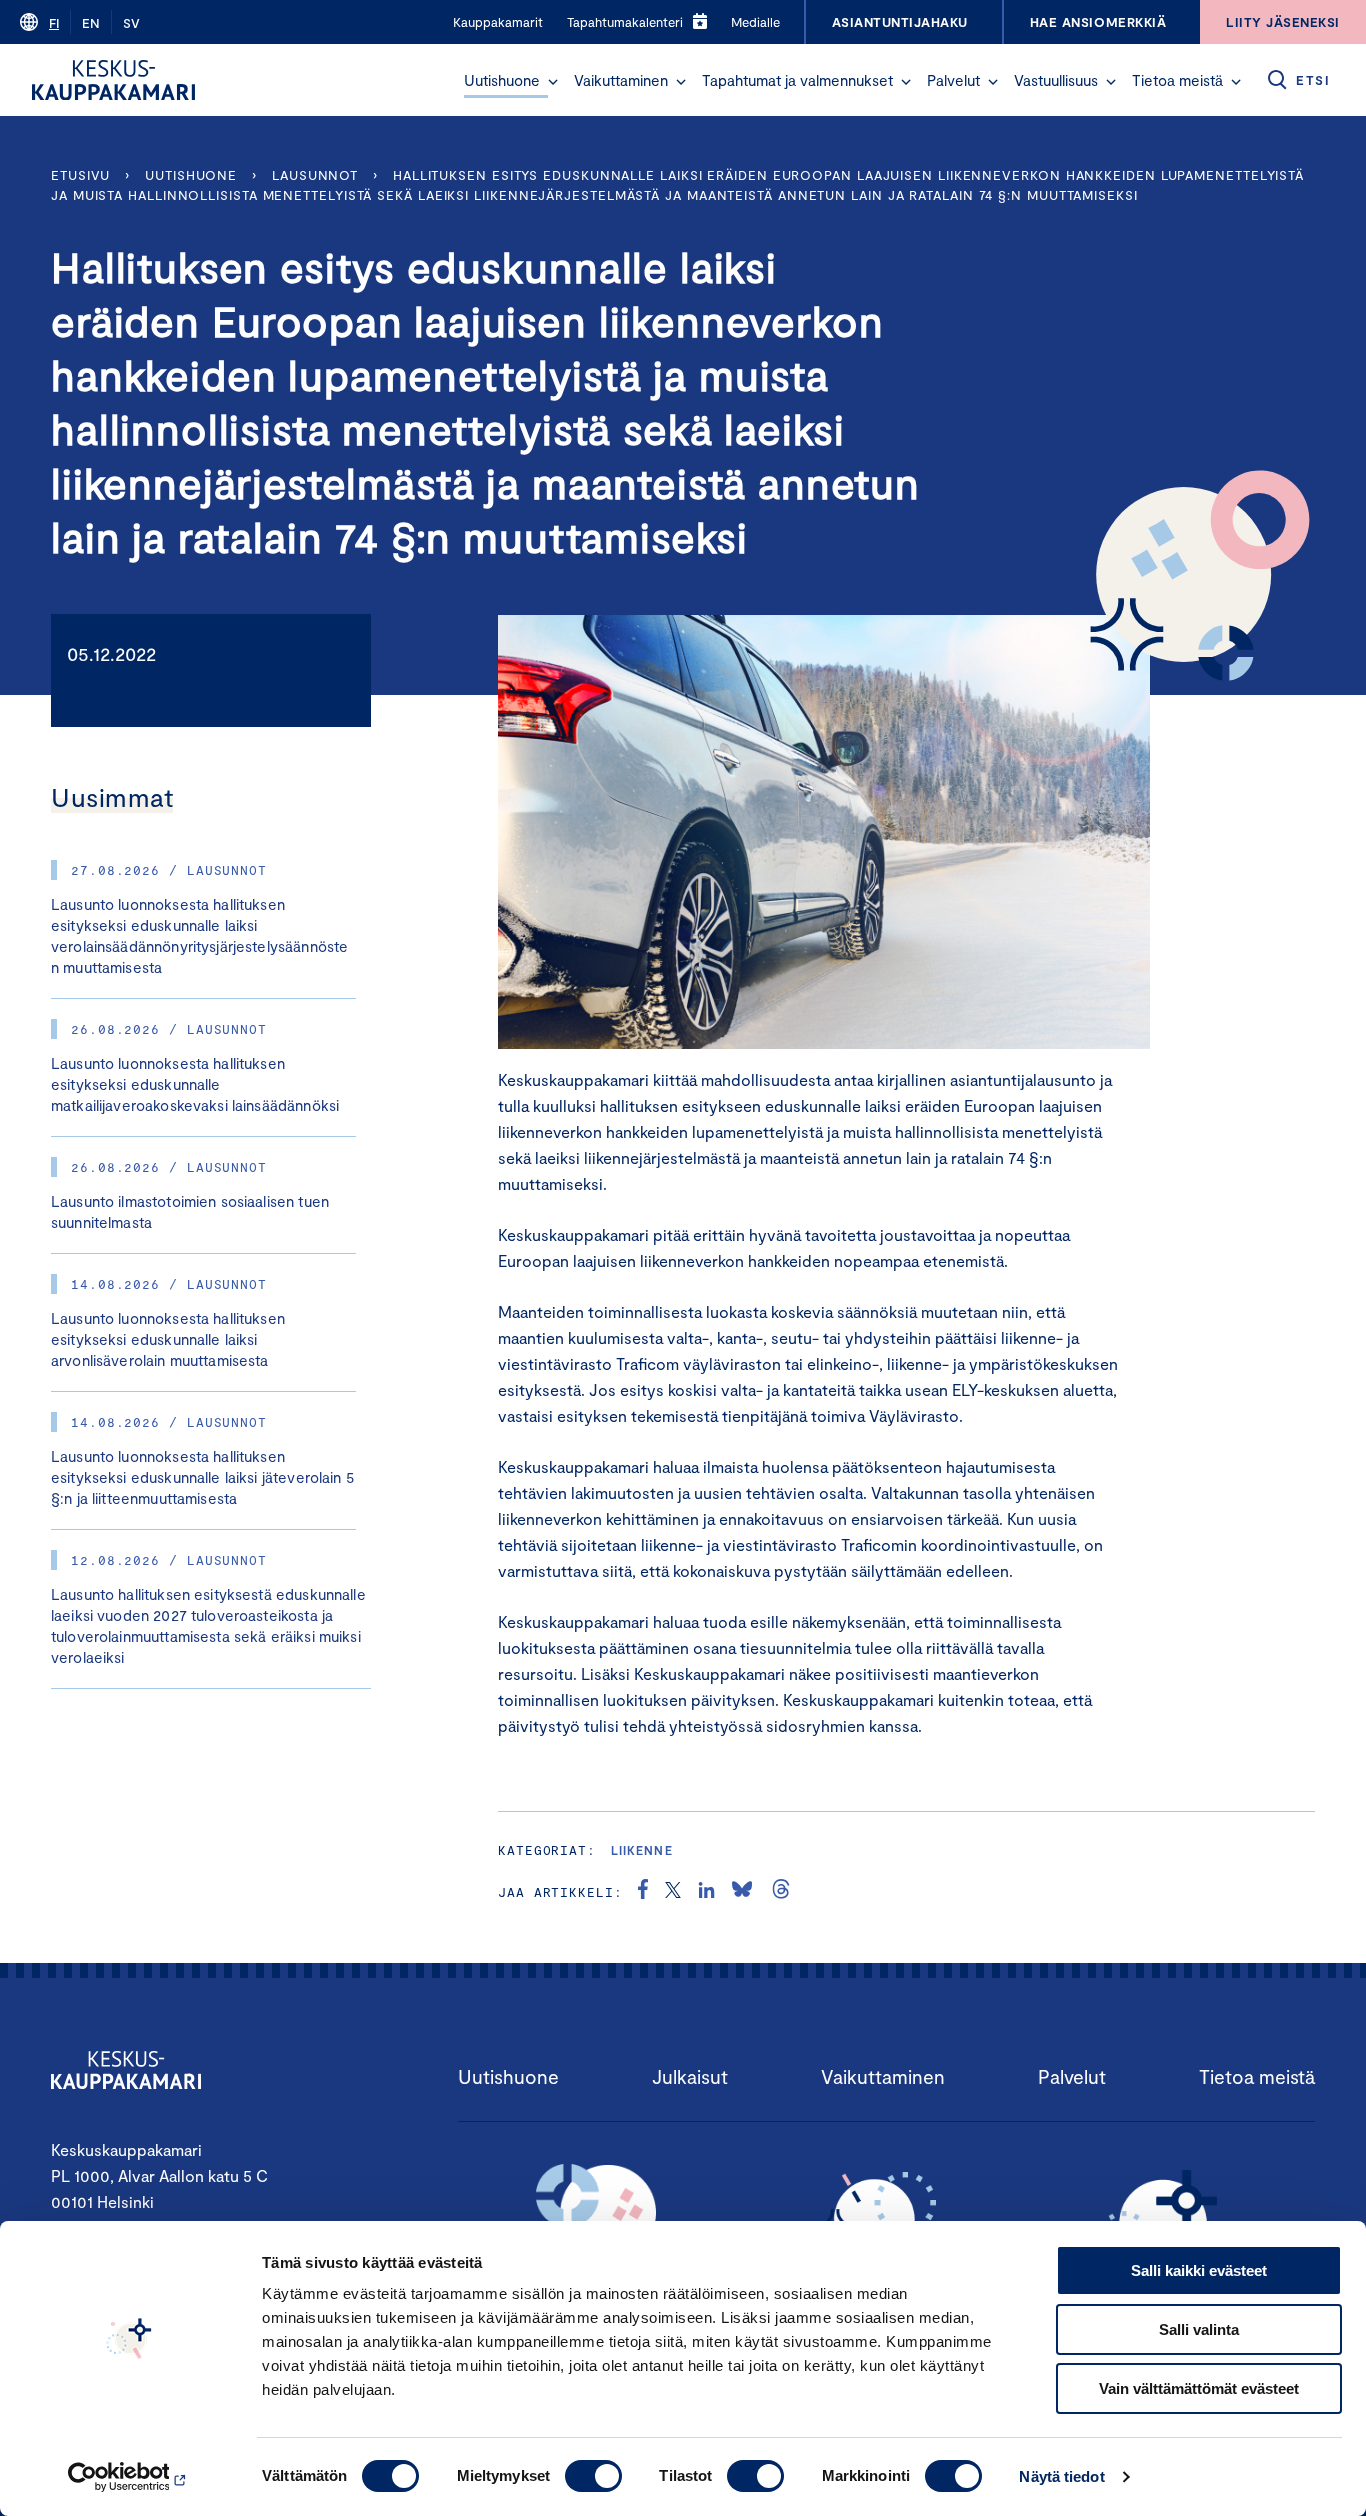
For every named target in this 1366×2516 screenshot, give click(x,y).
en (91, 23)
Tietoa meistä (1177, 80)
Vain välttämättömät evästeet (1199, 2388)
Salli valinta (1199, 2329)
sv (131, 23)
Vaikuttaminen (621, 80)
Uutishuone (502, 80)
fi (54, 23)
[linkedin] (706, 1892)
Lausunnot (315, 175)
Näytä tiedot (1061, 2476)
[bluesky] (742, 1892)
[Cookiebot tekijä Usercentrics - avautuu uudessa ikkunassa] (129, 2477)
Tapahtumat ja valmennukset (797, 80)
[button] (553, 82)
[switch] (593, 2476)
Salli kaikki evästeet (1199, 2270)
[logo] (113, 80)
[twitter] (673, 1892)
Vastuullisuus (1056, 80)
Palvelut (953, 80)
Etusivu (80, 175)
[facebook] (643, 1892)
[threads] (781, 1892)
